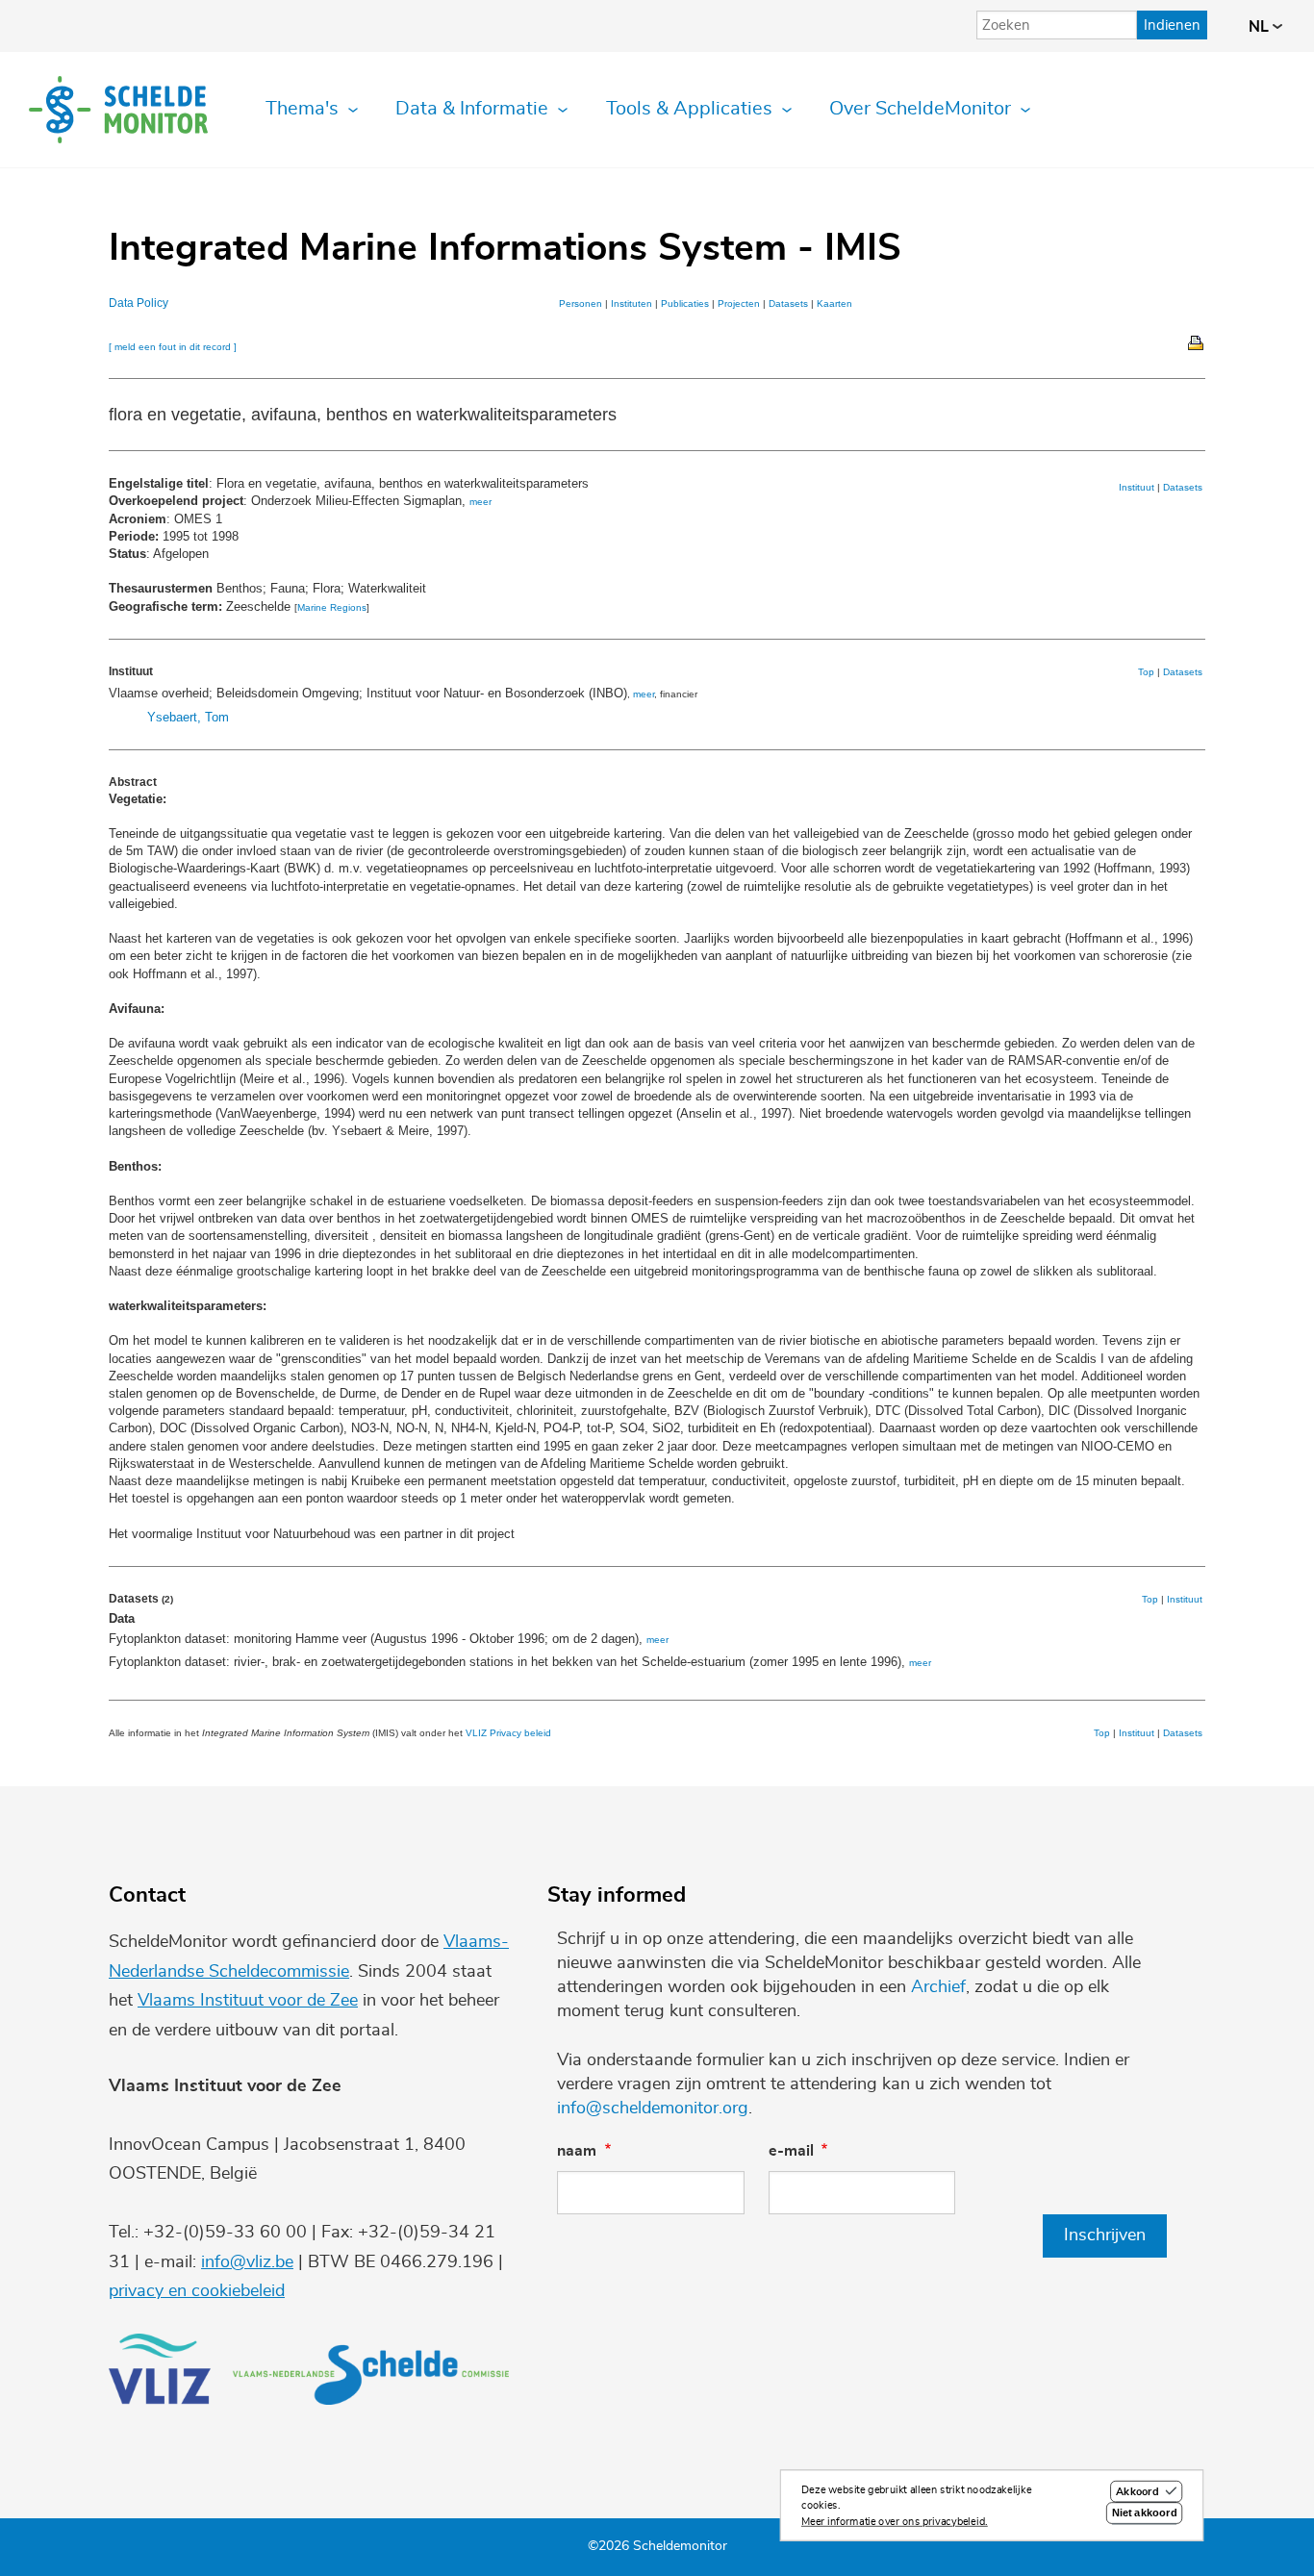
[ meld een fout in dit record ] (173, 347)
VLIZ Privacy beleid (508, 1733)
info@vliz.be (247, 2262)
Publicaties (685, 303)
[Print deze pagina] (1197, 341)
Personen (581, 303)
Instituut (1137, 487)
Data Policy (139, 303)
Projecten (739, 303)
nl (1261, 27)
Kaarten (834, 303)
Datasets (788, 303)
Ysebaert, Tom (188, 717)
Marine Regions (332, 607)
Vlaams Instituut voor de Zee (248, 2001)
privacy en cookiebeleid (197, 2291)
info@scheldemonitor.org (653, 2109)
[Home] (118, 110)
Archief (938, 1987)
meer (480, 502)
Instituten (632, 303)
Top (1146, 672)
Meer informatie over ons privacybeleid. (895, 2522)
